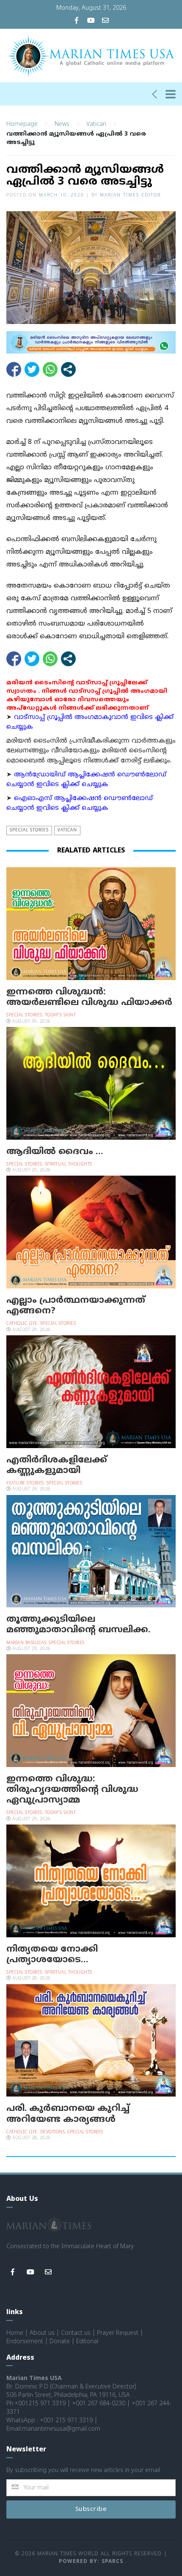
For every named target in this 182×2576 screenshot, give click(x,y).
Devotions (53, 2132)
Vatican (96, 124)
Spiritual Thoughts (69, 1164)
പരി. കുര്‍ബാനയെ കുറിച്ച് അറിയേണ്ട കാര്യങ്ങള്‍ (68, 2114)
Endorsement (25, 2342)
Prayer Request (118, 2333)
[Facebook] (77, 21)
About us (42, 2333)
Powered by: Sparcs (91, 2562)
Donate (60, 2342)
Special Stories (29, 830)
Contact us (76, 2333)
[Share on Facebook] (14, 369)
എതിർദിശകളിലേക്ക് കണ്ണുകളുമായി (57, 1466)
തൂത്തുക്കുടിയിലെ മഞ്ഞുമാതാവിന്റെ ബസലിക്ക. (78, 1625)
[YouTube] (91, 21)
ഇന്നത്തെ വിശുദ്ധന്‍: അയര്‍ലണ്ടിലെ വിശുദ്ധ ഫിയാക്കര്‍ (89, 998)
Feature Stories (25, 1483)
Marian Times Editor (130, 195)
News (62, 124)
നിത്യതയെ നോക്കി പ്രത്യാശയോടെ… (52, 1955)
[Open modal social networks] (68, 369)
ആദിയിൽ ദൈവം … (55, 1152)
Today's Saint (61, 1015)
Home (15, 2333)
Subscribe (91, 2509)
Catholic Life (22, 1324)
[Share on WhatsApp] (50, 369)
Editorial (87, 2342)
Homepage (22, 124)
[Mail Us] (105, 21)
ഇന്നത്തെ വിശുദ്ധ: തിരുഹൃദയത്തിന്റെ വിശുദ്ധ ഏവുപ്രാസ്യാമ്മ (72, 1790)
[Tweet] (32, 369)
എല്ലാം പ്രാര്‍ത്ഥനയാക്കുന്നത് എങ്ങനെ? (76, 1306)
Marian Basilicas (26, 1643)
